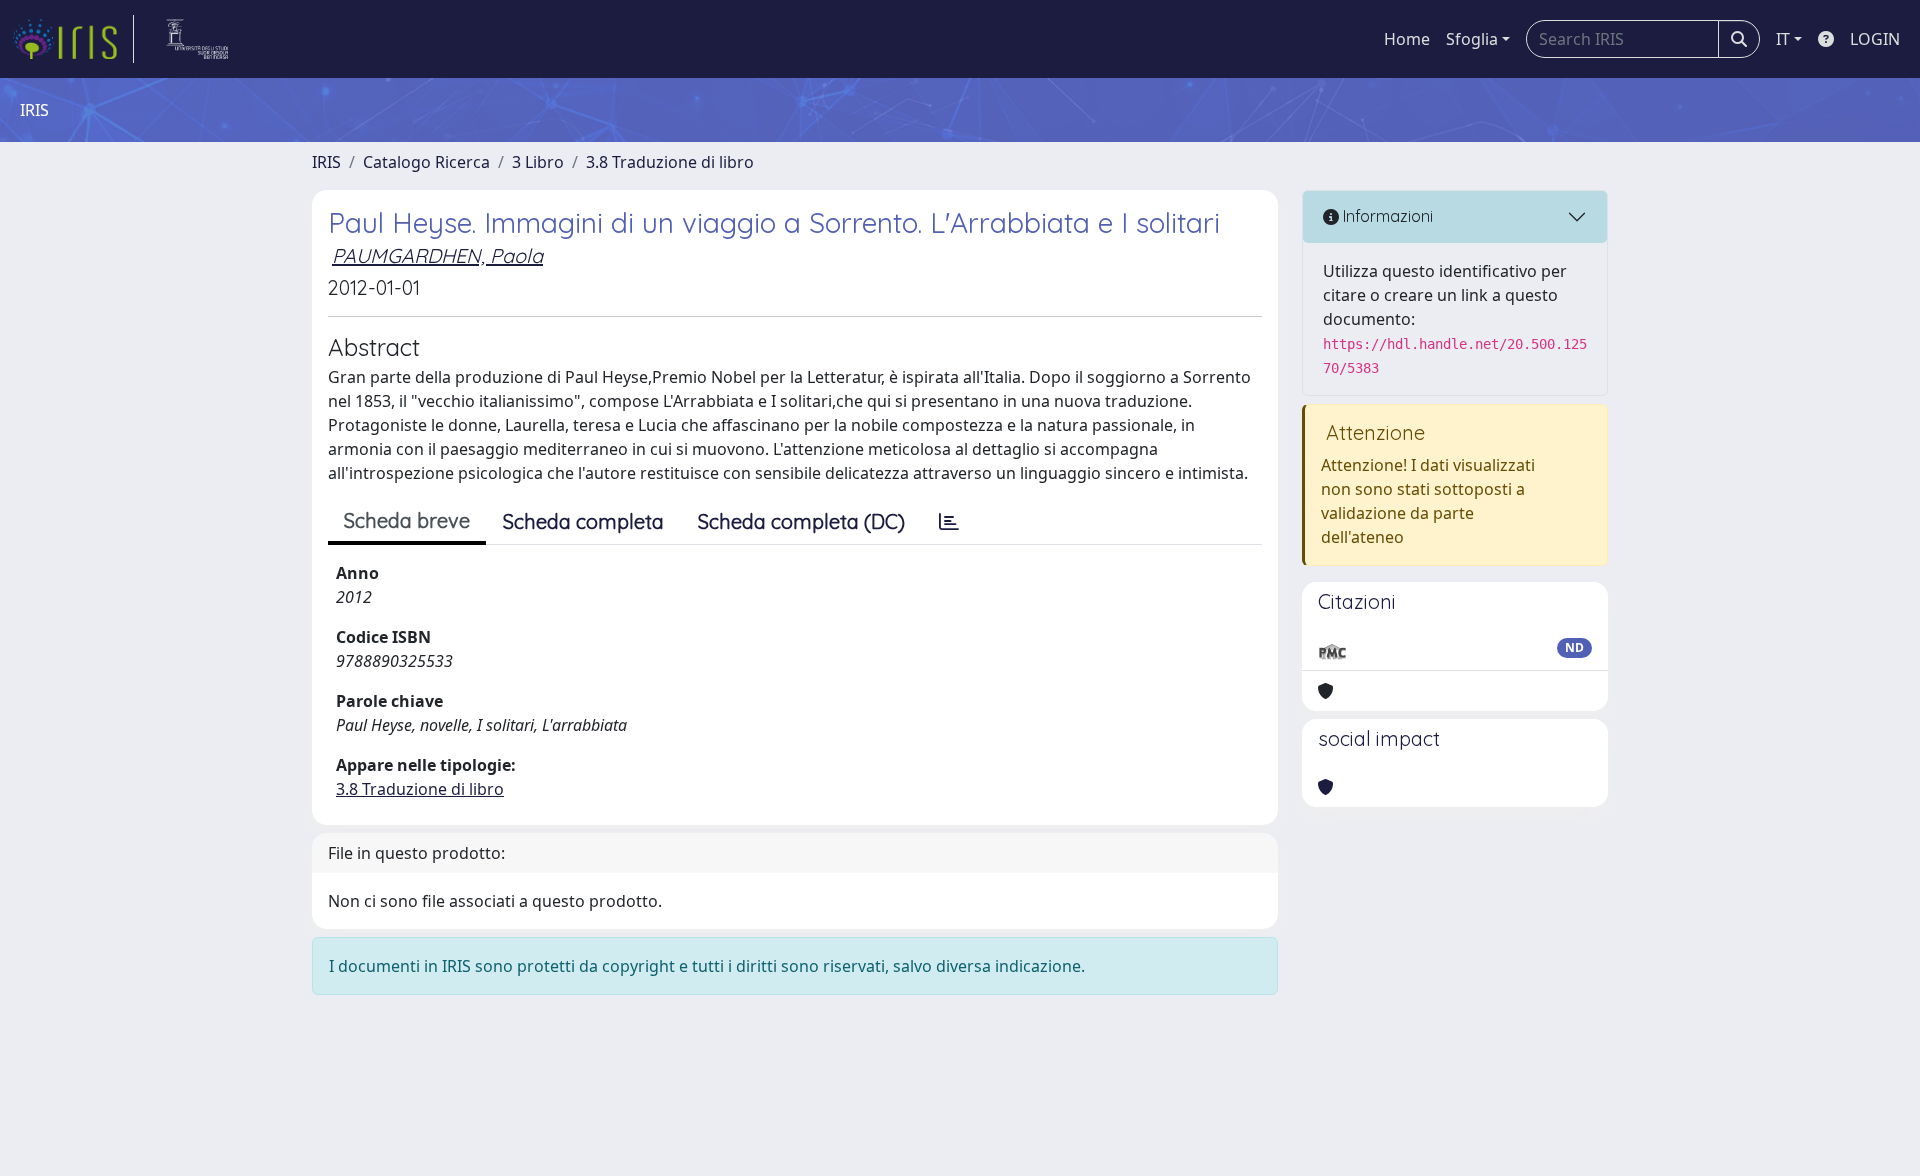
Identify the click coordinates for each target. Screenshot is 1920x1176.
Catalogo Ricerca (426, 162)
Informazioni (1386, 216)
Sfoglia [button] (1472, 39)
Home (1407, 39)
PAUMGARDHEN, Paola (437, 255)
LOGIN (1875, 39)
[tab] (949, 522)
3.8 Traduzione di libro (670, 162)
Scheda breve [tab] (407, 520)
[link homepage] (73, 39)
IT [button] (1783, 39)
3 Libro (538, 162)
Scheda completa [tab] (583, 521)
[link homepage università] (197, 39)
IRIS (326, 162)
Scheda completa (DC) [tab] (801, 521)
